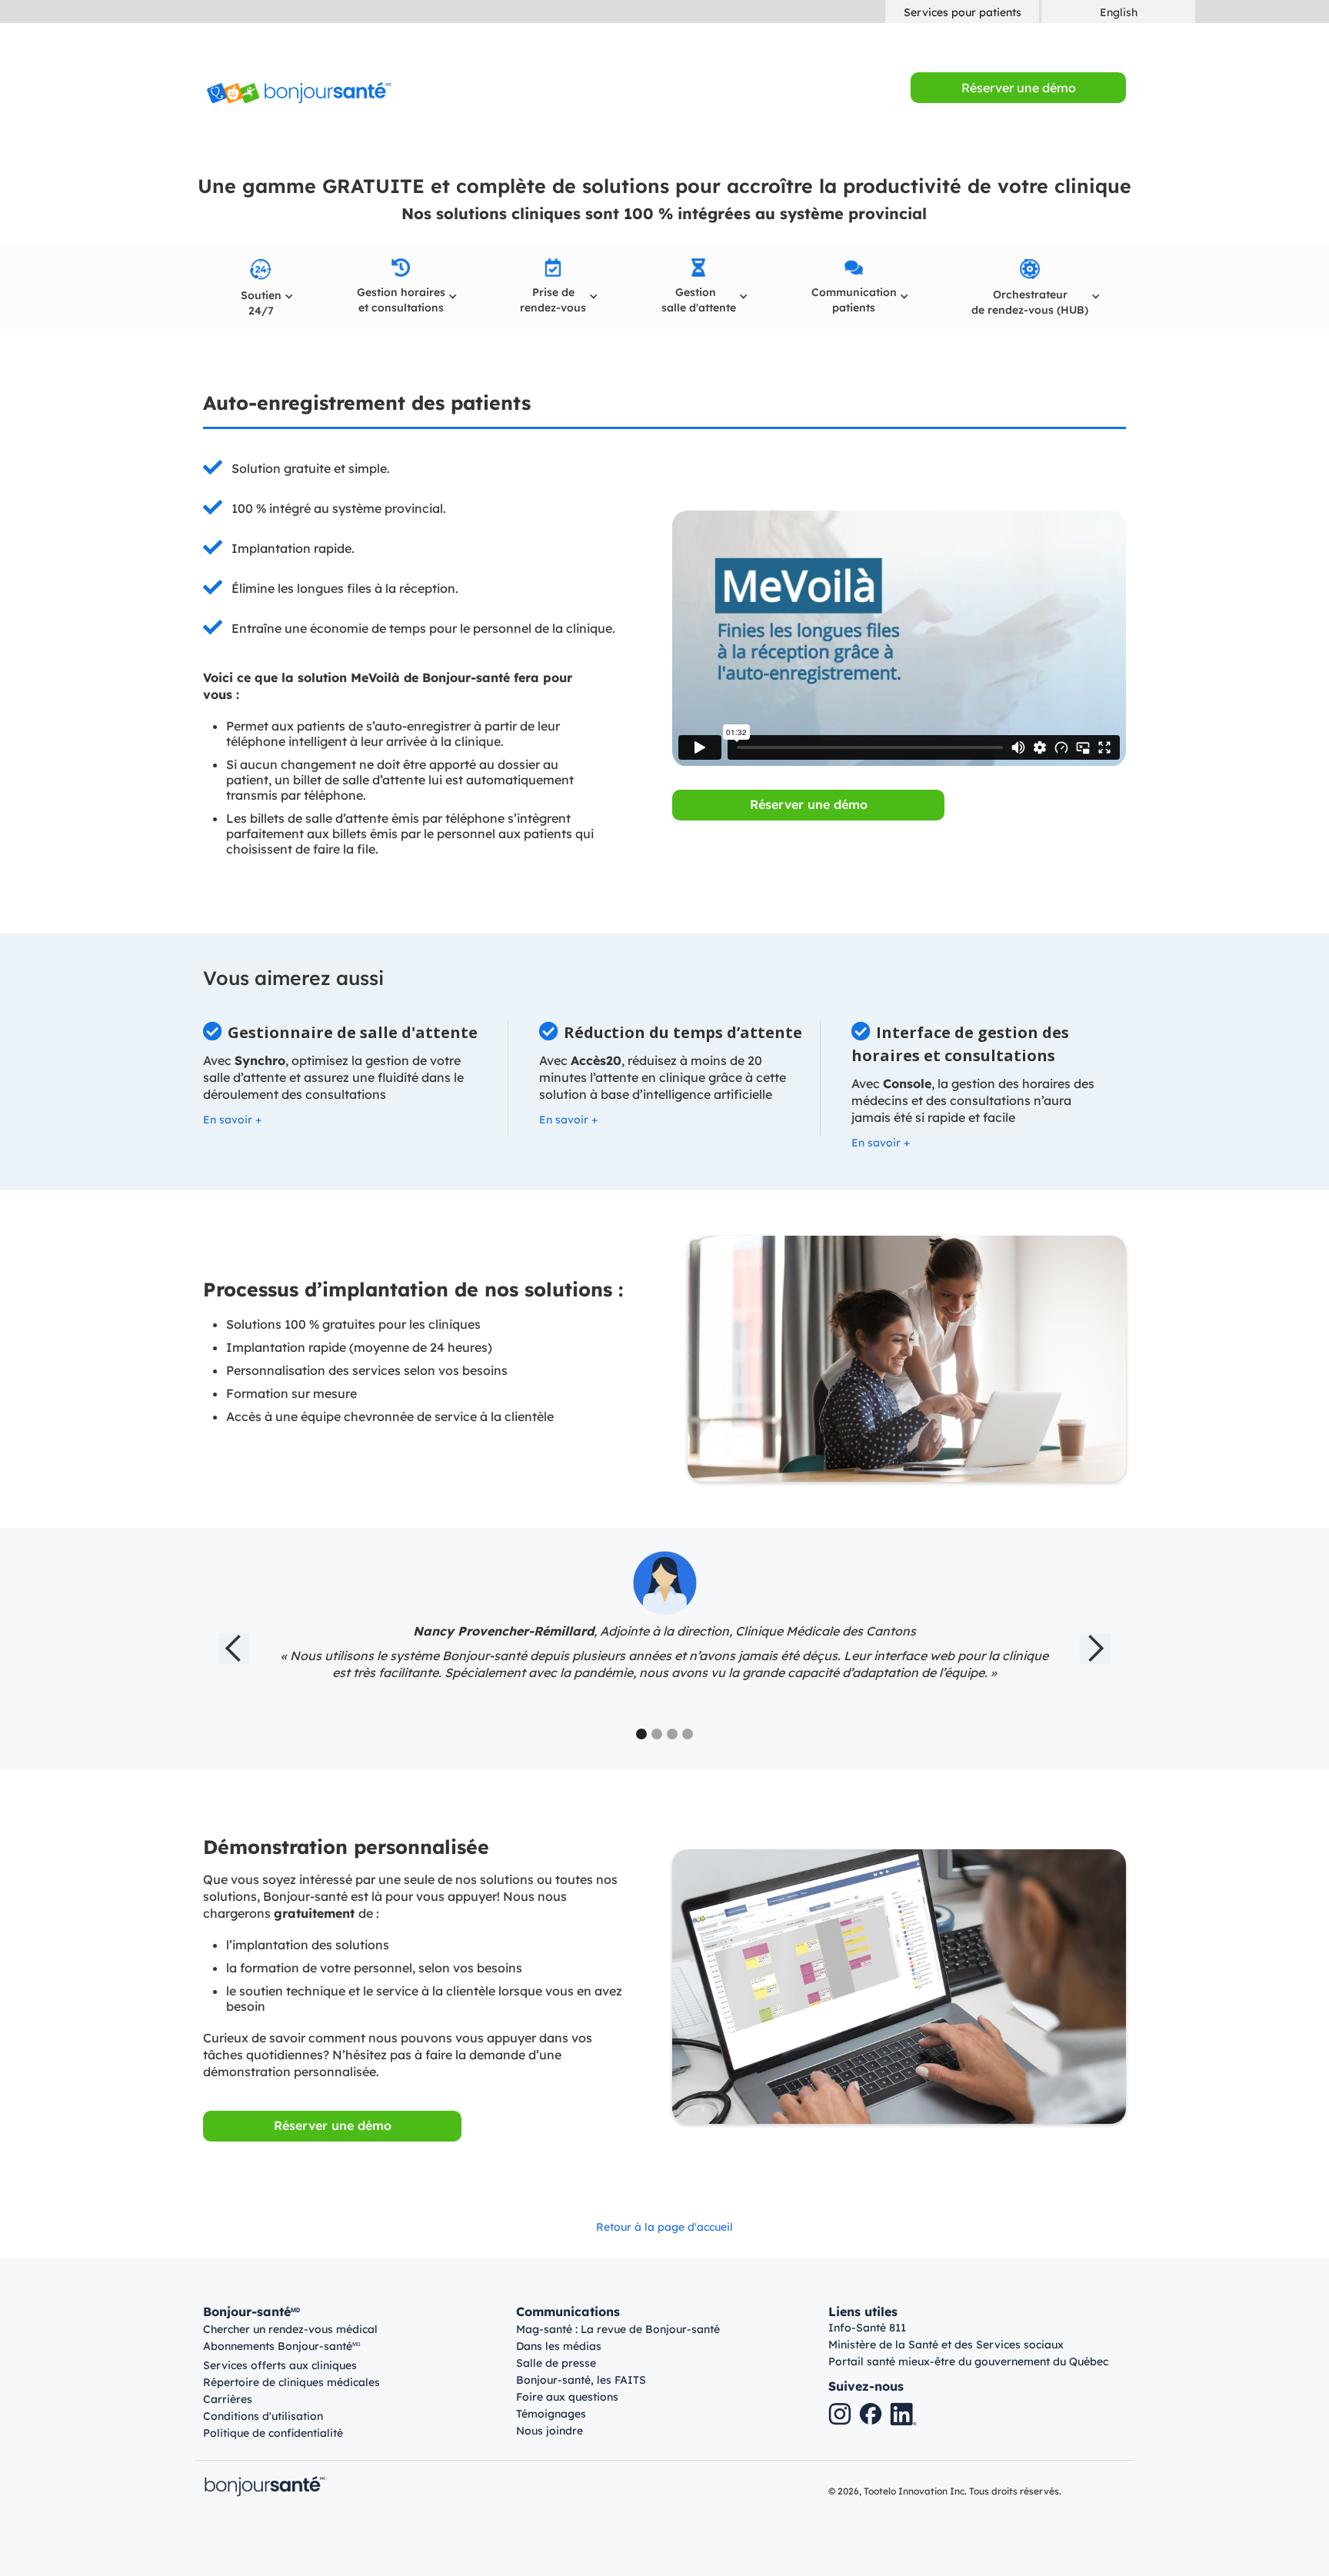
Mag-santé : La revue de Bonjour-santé (618, 2329)
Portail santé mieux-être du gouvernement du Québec (968, 2361)
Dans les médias (559, 2346)
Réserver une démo (809, 804)
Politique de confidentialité (273, 2433)
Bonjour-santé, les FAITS (581, 2380)
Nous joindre (550, 2431)
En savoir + (232, 1120)
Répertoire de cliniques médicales (291, 2382)
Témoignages (551, 2414)
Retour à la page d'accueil (664, 2227)
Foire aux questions (567, 2397)
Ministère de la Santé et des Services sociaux (946, 2345)
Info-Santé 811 (867, 2328)
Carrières (228, 2399)
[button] (261, 290)
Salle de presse (556, 2363)
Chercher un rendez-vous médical (290, 2329)
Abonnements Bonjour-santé (282, 2347)
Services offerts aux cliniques (280, 2365)
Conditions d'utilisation (263, 2416)
